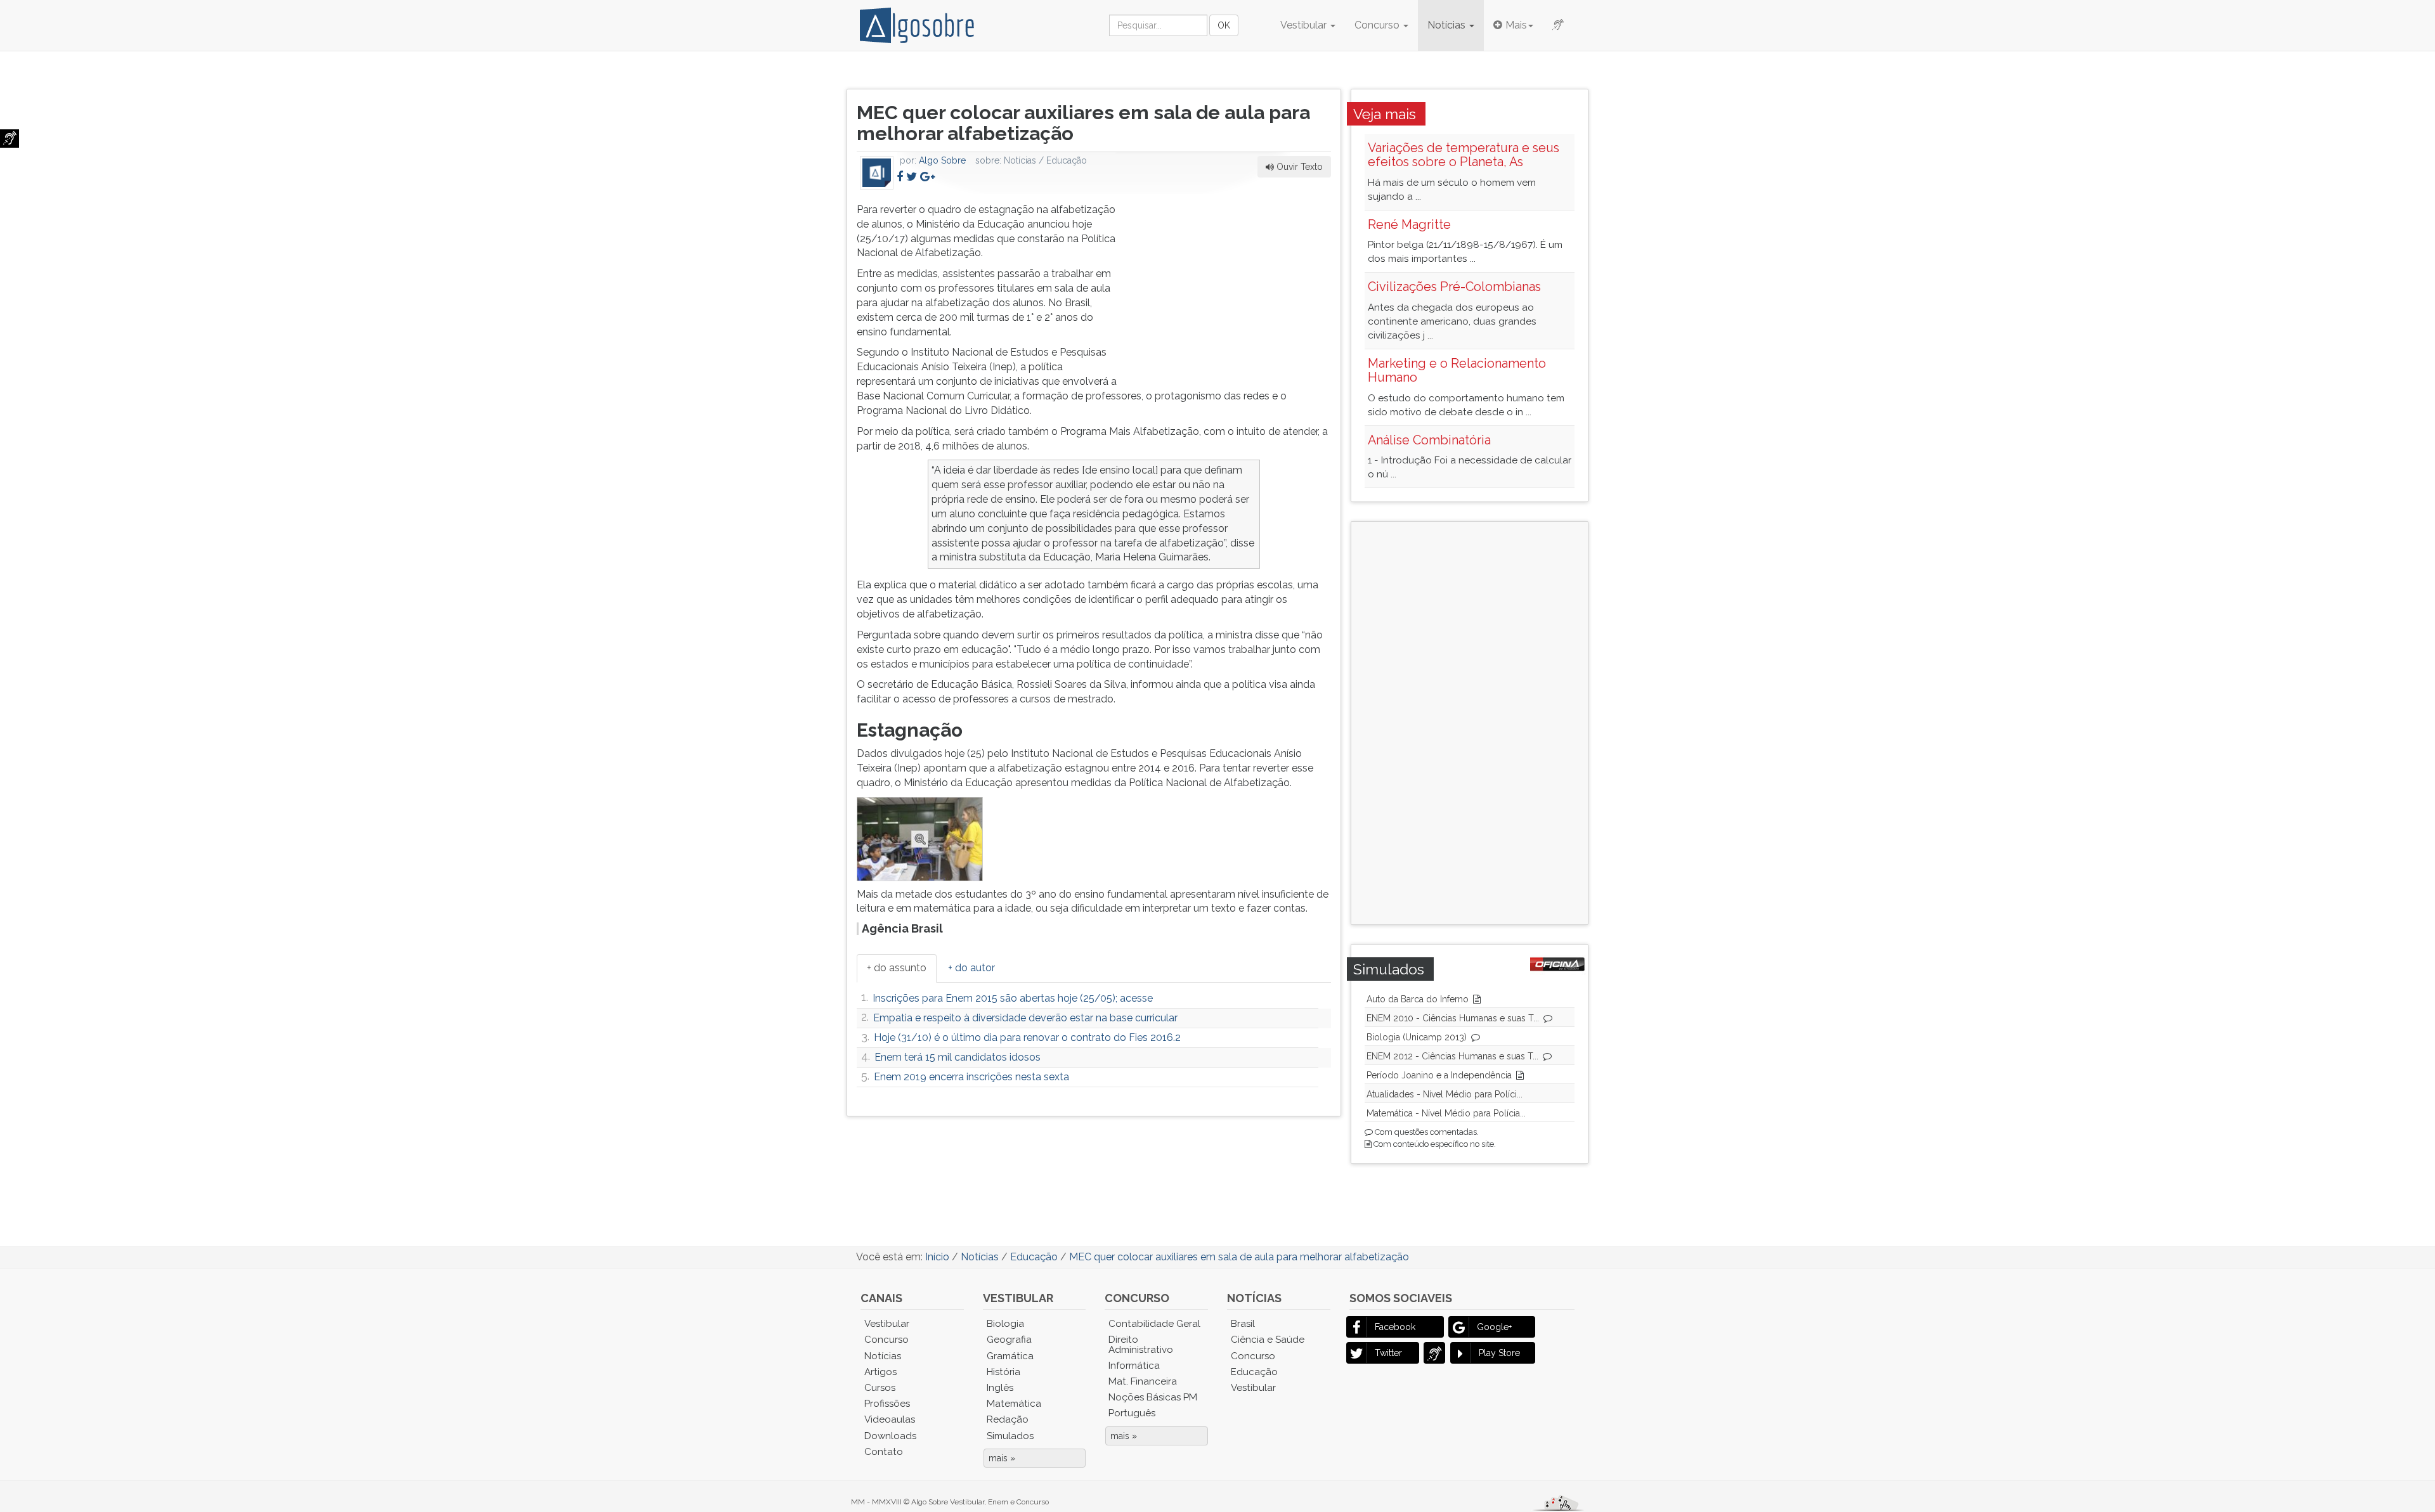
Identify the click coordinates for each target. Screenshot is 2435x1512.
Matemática (1014, 1404)
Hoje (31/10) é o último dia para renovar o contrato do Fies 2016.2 (1027, 1037)
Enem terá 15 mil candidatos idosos (958, 1057)
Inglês (1000, 1388)
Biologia (1005, 1324)
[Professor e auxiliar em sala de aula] (922, 838)
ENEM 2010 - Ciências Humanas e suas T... (1453, 1018)
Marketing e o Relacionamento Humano (1457, 370)
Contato (884, 1452)
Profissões (887, 1404)
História (1003, 1372)
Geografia (1009, 1340)
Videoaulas (890, 1419)
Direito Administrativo (1141, 1344)
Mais (1516, 25)
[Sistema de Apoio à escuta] (10, 139)
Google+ (1494, 1327)
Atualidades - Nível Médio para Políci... (1445, 1094)
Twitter (1388, 1353)
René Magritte (1409, 224)
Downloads (890, 1436)
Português (1132, 1413)
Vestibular (1305, 25)
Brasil (1243, 1324)
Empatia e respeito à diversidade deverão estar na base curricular (1025, 1018)
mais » (1002, 1458)
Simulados (1010, 1436)
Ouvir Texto (1298, 167)
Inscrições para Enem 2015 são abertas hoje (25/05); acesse (1013, 998)
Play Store (1499, 1353)
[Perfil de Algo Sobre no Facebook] (900, 177)
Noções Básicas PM (1153, 1397)
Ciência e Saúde (1268, 1340)
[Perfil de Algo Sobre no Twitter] (912, 177)
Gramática (1010, 1356)
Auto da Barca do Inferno (1418, 999)
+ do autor (971, 968)
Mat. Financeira (1143, 1381)
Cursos (880, 1388)
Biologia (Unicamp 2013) (1417, 1037)
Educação (1254, 1372)
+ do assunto (897, 968)
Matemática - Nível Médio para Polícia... (1446, 1113)
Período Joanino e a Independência (1439, 1075)
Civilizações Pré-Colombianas (1454, 287)
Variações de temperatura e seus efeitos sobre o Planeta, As (1464, 155)
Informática (1134, 1366)
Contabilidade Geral (1154, 1324)
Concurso (1378, 25)
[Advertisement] (1236, 282)
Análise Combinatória (1429, 440)
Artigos (880, 1372)
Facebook (1395, 1327)
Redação (1008, 1419)
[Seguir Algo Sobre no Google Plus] (927, 177)
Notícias (1448, 25)
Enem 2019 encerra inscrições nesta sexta (971, 1077)
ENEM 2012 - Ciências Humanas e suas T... (1452, 1056)
